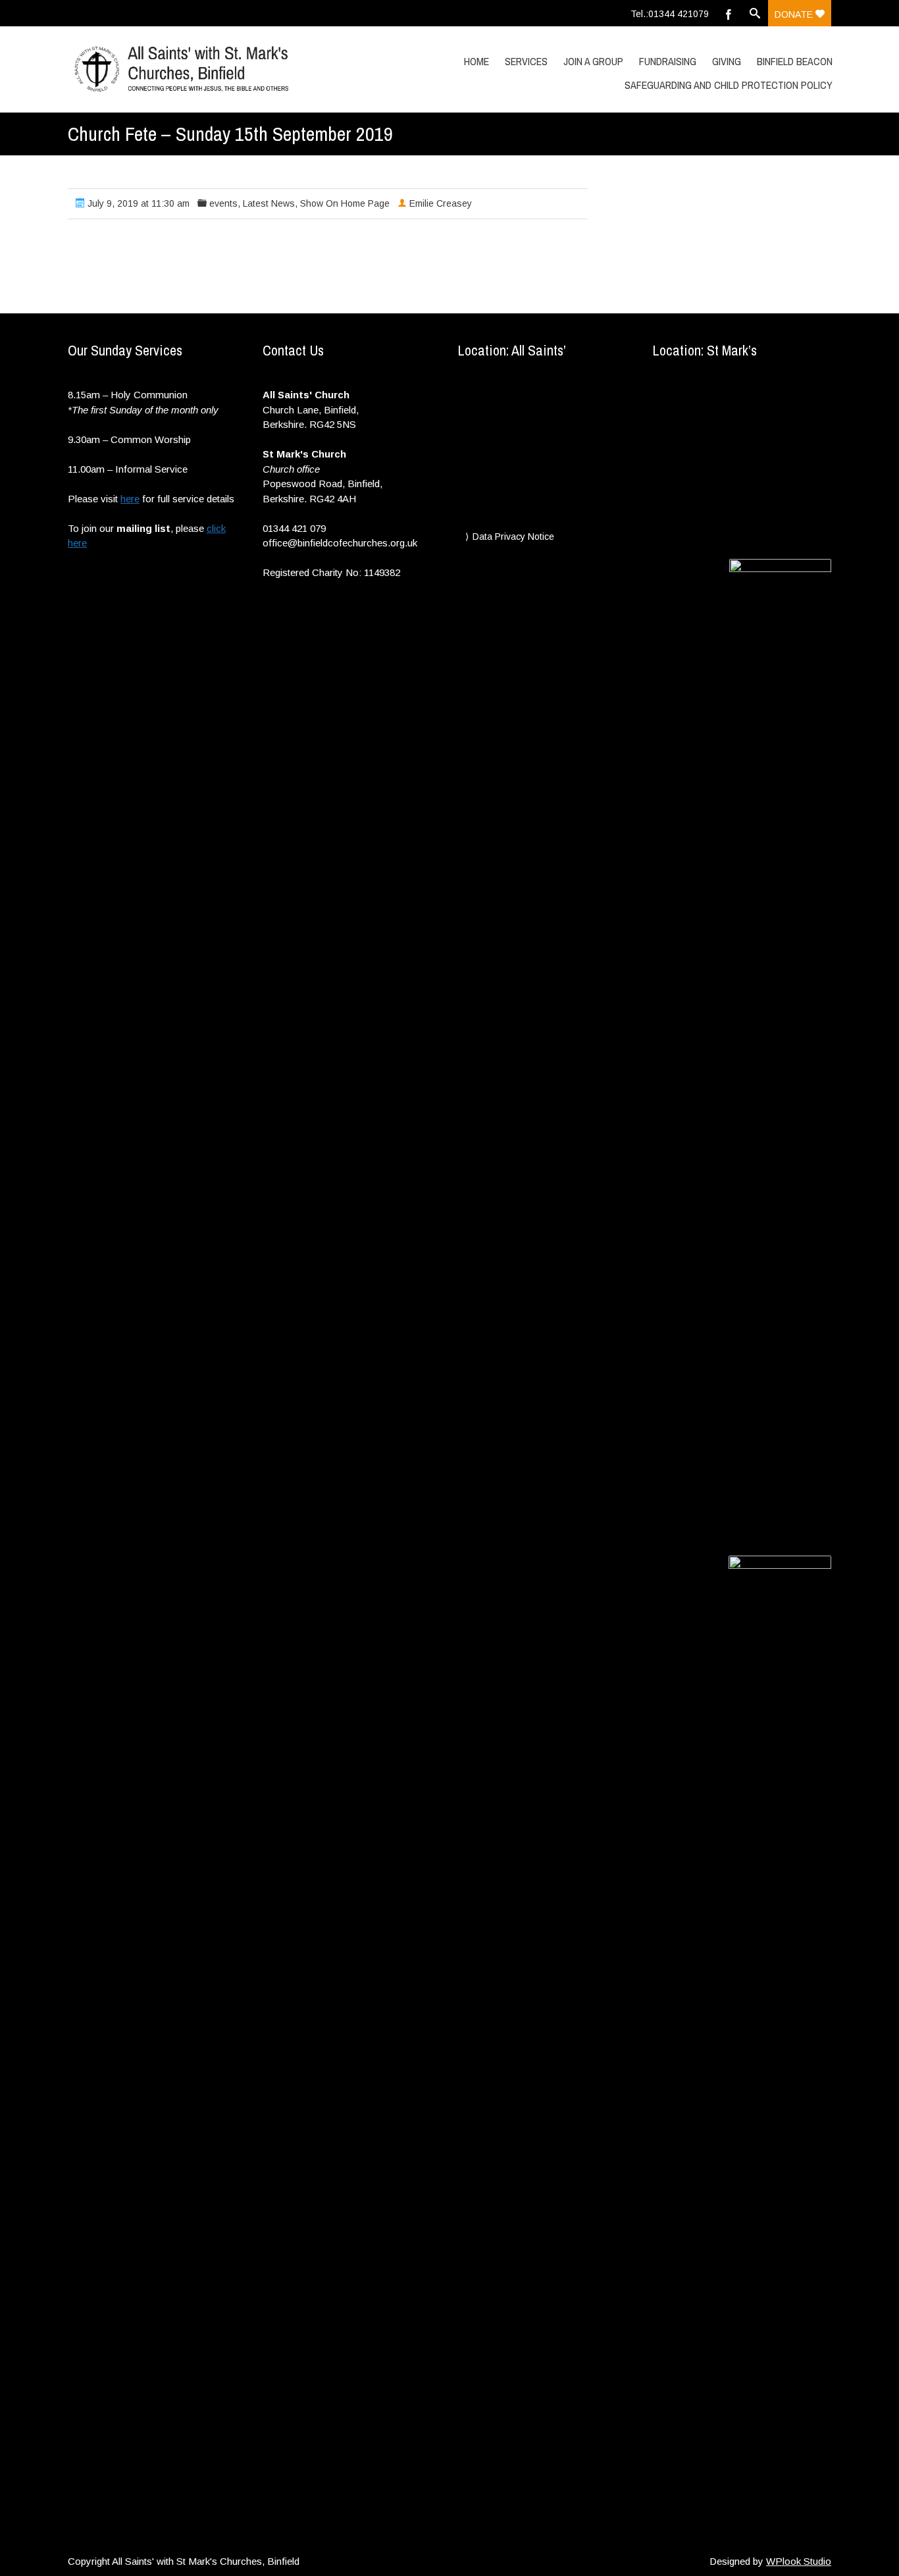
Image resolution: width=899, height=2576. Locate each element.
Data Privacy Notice (513, 537)
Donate (795, 14)
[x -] (182, 69)
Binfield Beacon (795, 61)
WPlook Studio (799, 2561)
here (130, 499)
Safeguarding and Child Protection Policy (729, 85)
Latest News (269, 203)
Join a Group (593, 61)
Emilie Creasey (441, 203)
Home (476, 61)
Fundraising (668, 61)
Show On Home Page (345, 203)
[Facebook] (729, 13)
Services (526, 61)
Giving (727, 61)
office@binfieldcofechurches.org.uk (340, 543)
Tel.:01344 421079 (670, 14)
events (223, 203)
